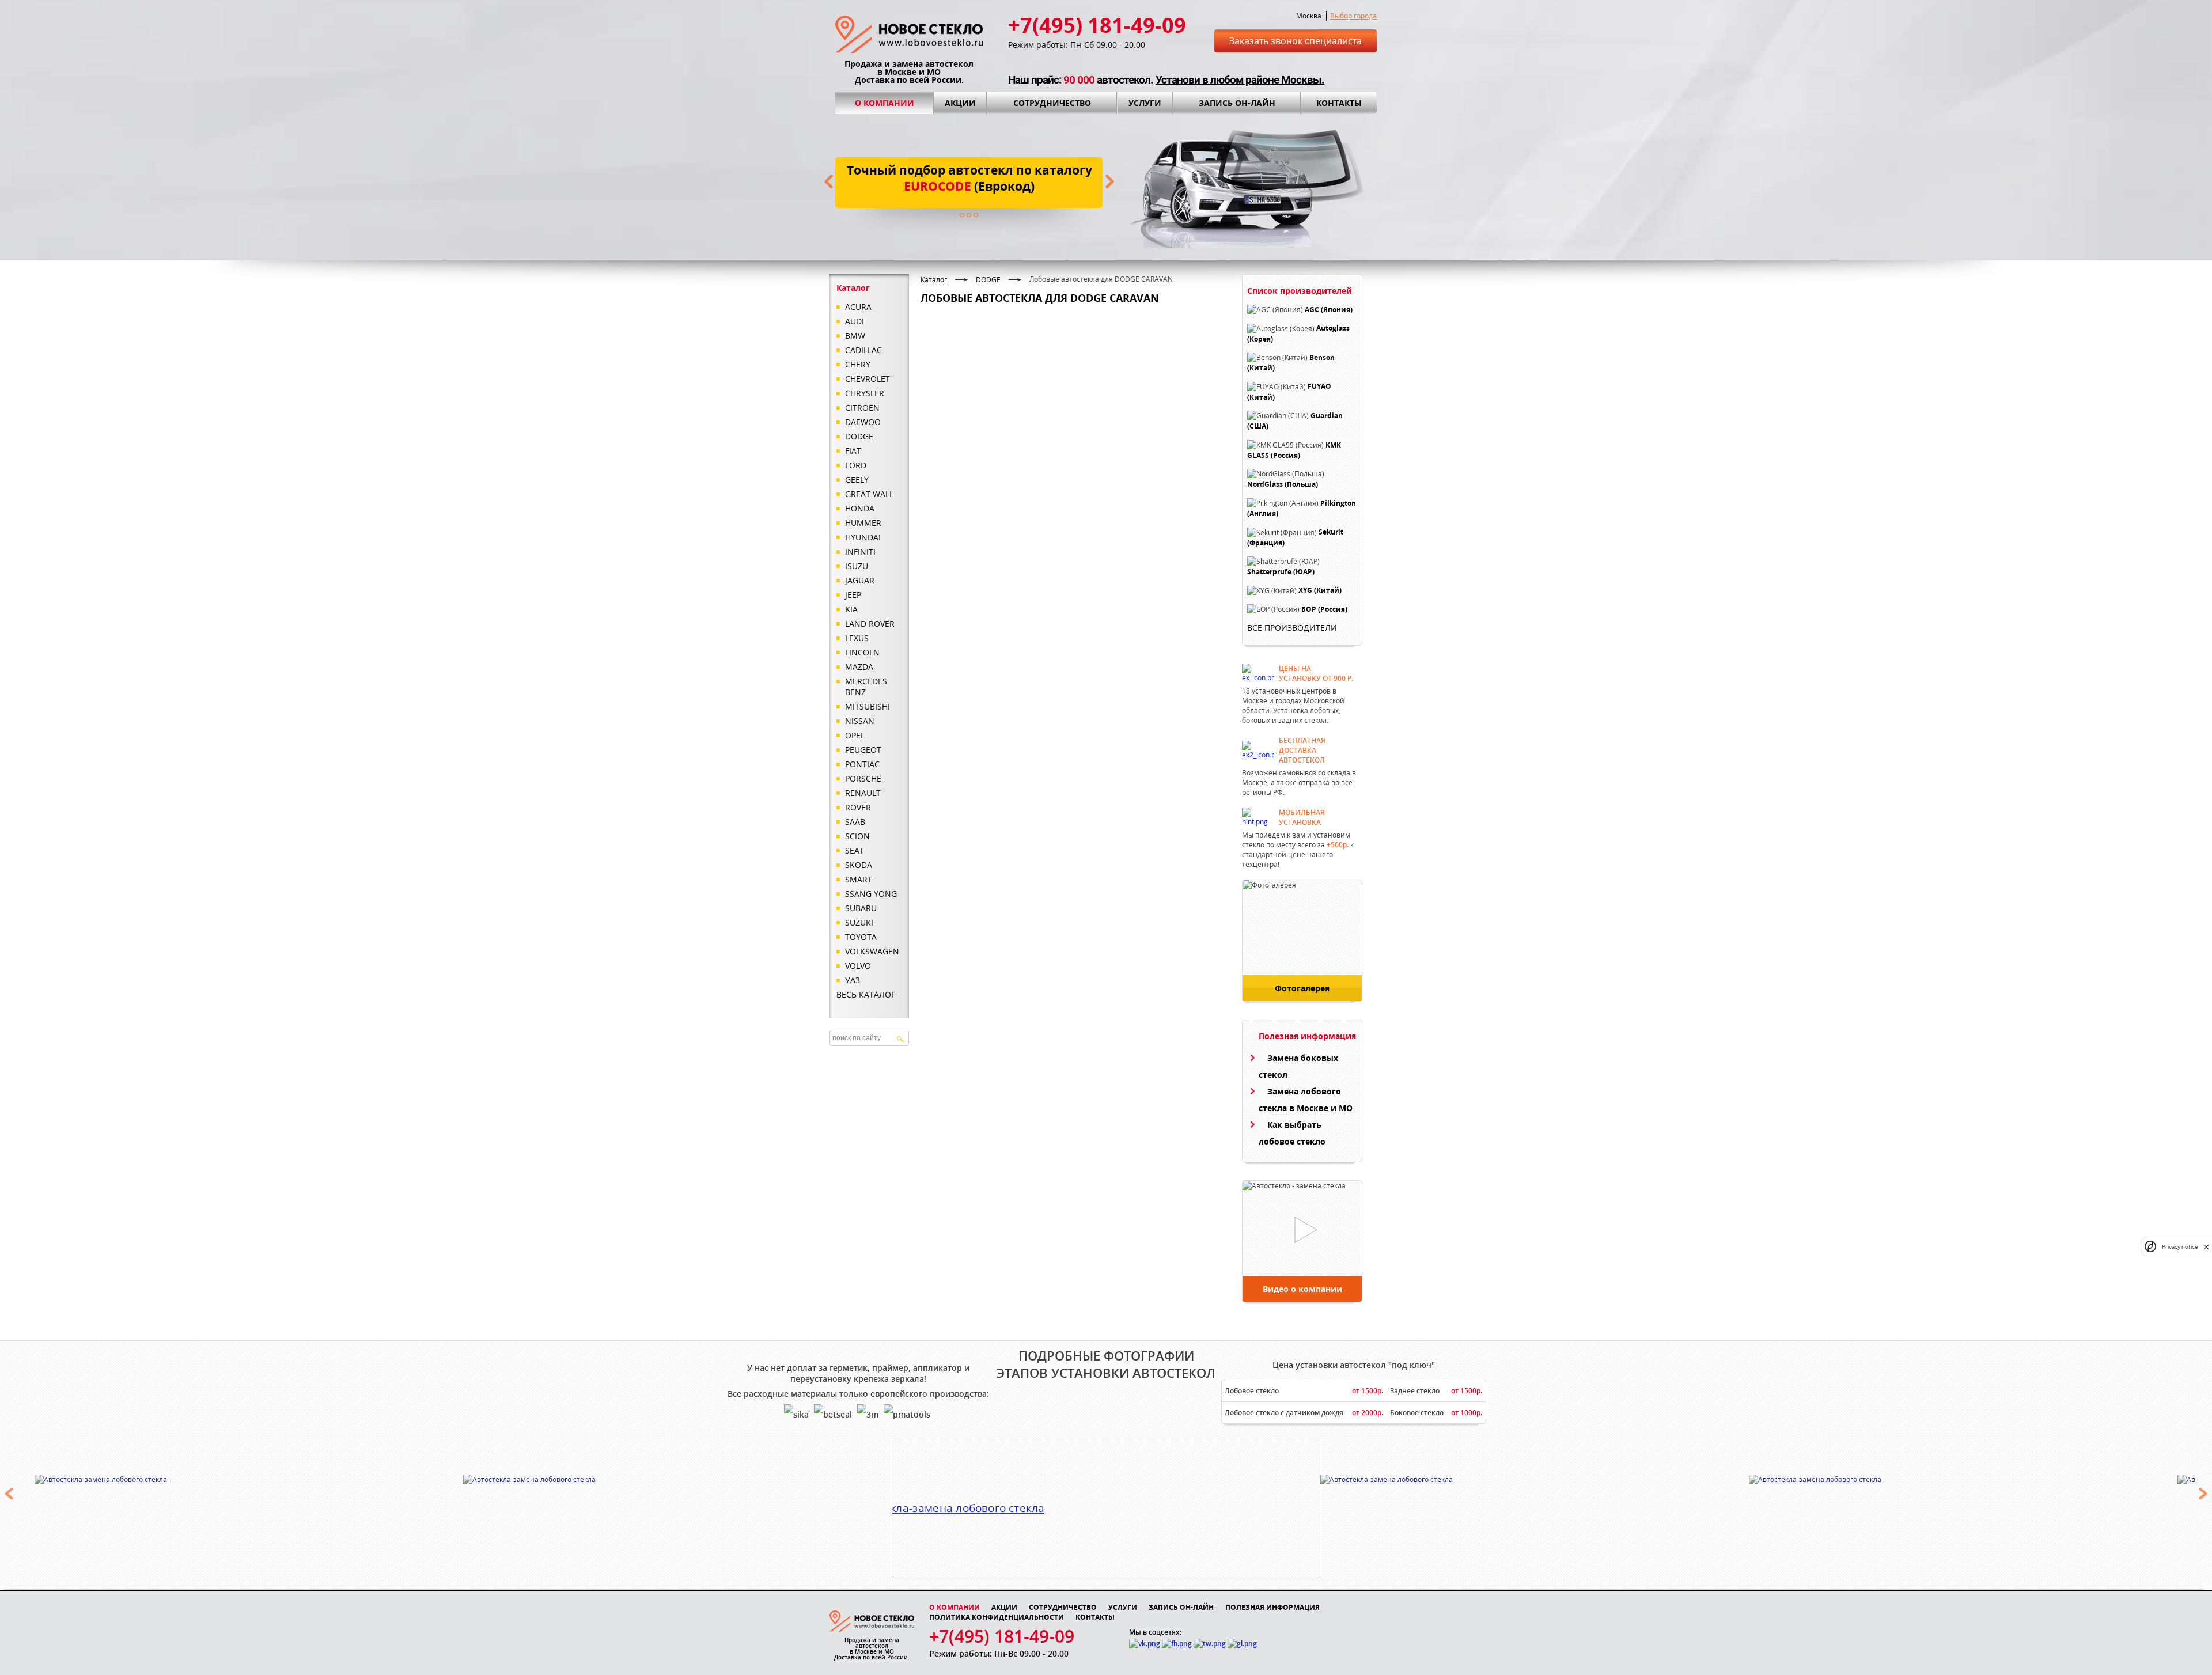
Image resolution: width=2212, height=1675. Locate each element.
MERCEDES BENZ (866, 687)
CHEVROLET (868, 379)
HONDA (860, 508)
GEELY (857, 480)
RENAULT (863, 793)
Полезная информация (1272, 1607)
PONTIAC (862, 764)
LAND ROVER (870, 624)
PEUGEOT (863, 750)
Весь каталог (866, 994)
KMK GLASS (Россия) (1294, 450)
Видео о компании (1302, 1289)
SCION (857, 836)
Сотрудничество (1052, 103)
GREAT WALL (869, 494)
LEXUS (857, 638)
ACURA (858, 307)
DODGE (859, 436)
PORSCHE (863, 778)
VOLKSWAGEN (872, 951)
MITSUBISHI (868, 706)
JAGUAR (860, 580)
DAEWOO (863, 422)
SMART (859, 879)
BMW (855, 336)
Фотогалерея (1302, 988)
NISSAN (860, 721)
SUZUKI (859, 922)
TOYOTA (861, 937)
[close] (2206, 1247)
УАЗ (853, 980)
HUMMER (863, 523)
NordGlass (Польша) (1283, 485)
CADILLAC (863, 350)
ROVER (858, 807)
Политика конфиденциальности (997, 1617)
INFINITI (860, 552)
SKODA (859, 865)
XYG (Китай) (1320, 591)
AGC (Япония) (1329, 310)
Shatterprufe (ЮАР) (1281, 572)
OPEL (855, 735)
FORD (856, 465)
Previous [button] (9, 1494)
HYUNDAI (863, 537)
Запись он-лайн (1237, 103)
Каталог (934, 280)
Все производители (1292, 628)
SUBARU (861, 908)
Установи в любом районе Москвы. (1240, 80)
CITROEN (862, 408)
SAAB (855, 822)
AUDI (855, 321)
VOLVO (858, 966)
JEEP (853, 595)
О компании (885, 103)
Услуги (1145, 103)
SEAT (855, 850)
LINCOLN (862, 652)
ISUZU (857, 566)
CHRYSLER (865, 393)
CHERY (858, 364)
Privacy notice (2180, 1247)
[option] (249, 1479)
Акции (960, 103)
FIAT (853, 451)
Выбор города (1353, 16)
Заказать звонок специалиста (1296, 41)
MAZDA (859, 667)
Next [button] (2203, 1494)
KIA (851, 609)
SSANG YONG (871, 894)
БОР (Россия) (1324, 609)
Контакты (1339, 103)
